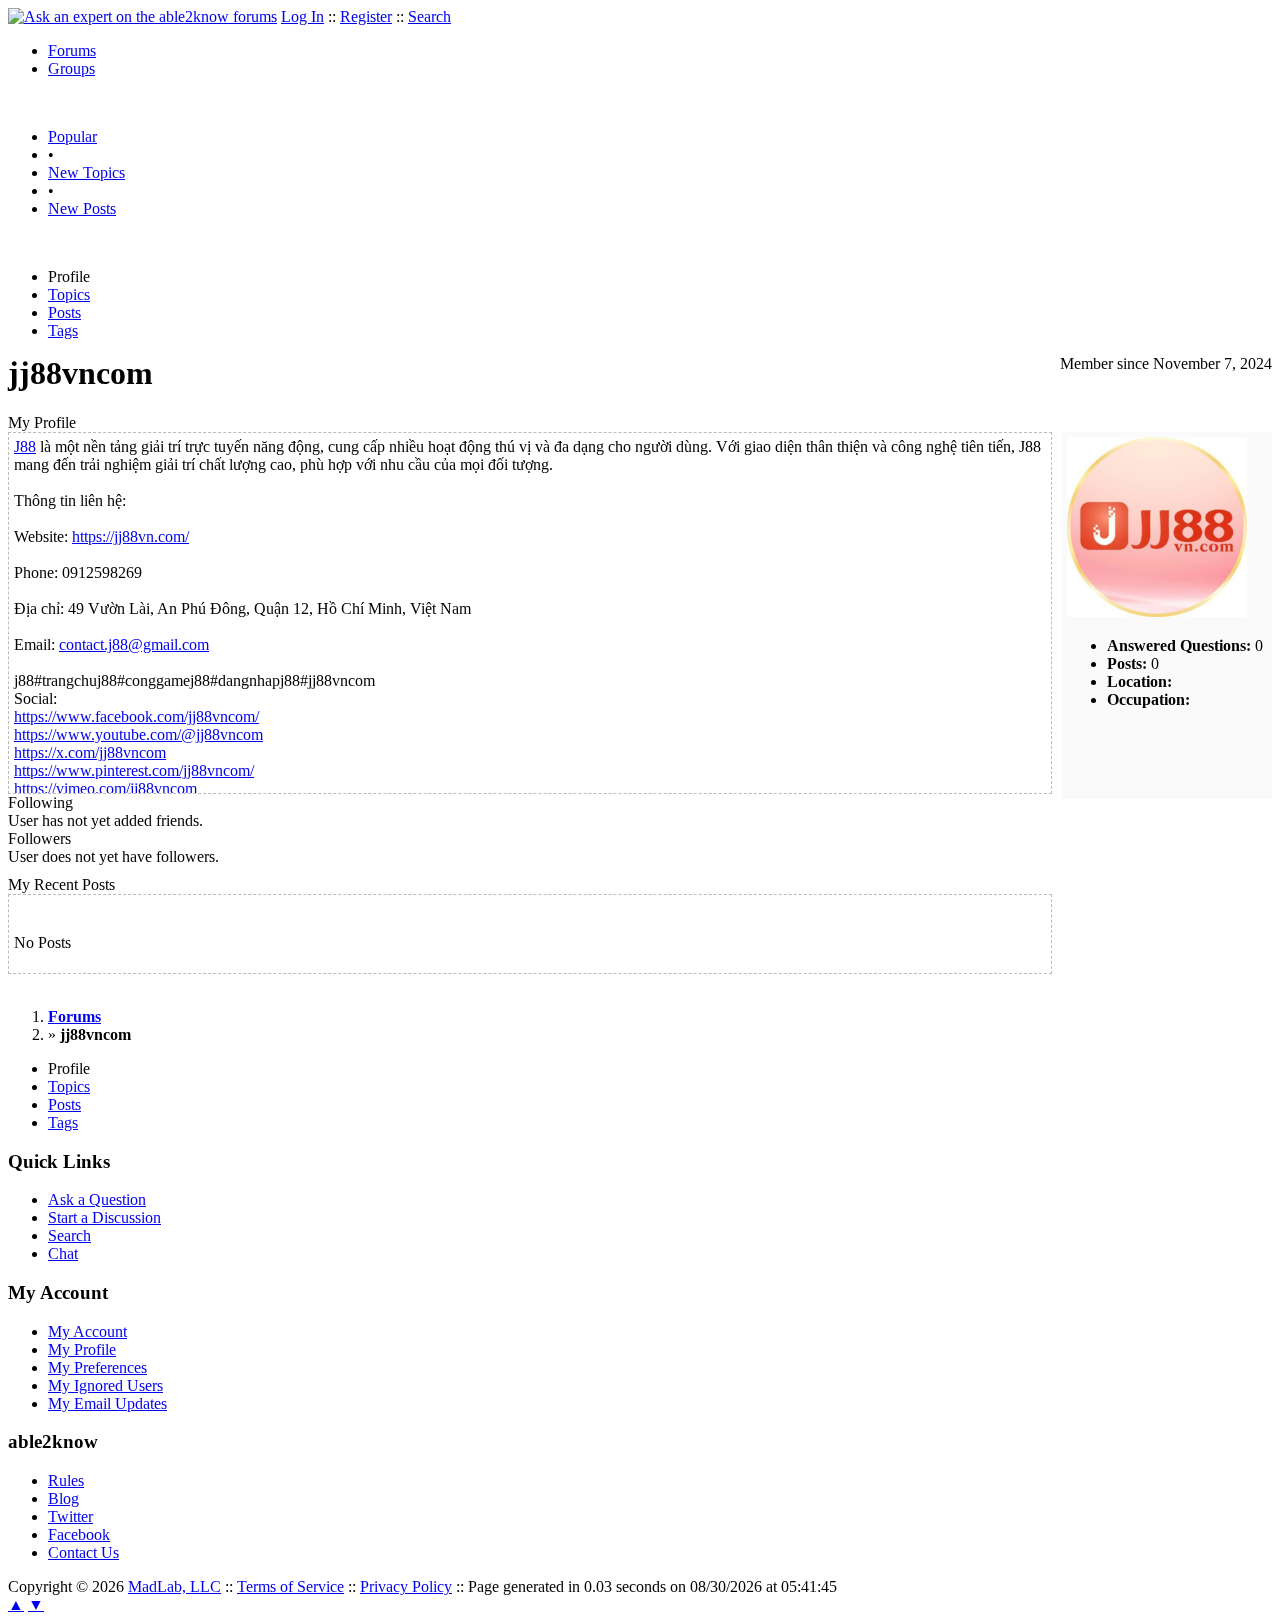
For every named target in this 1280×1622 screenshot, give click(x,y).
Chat (63, 1253)
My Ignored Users (105, 1385)
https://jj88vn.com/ (130, 536)
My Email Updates (107, 1403)
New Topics (86, 172)
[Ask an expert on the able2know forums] (142, 16)
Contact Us (83, 1552)
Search (429, 16)
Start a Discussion (104, 1217)
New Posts (82, 208)
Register (366, 16)
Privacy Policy (406, 1586)
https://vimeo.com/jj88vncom (105, 788)
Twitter (70, 1516)
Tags (63, 330)
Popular (72, 136)
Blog (63, 1498)
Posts (64, 312)
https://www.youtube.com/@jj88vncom (138, 734)
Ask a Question (97, 1199)
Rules (66, 1480)
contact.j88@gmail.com (134, 644)
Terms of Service (290, 1586)
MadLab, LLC (174, 1586)
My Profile (82, 1349)
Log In (302, 16)
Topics (69, 294)
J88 (25, 446)
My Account (87, 1331)
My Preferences (97, 1367)
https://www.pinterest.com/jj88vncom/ (134, 770)
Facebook (79, 1534)
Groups (71, 68)
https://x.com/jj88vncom (90, 752)
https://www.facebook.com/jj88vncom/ (136, 716)
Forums (72, 50)
